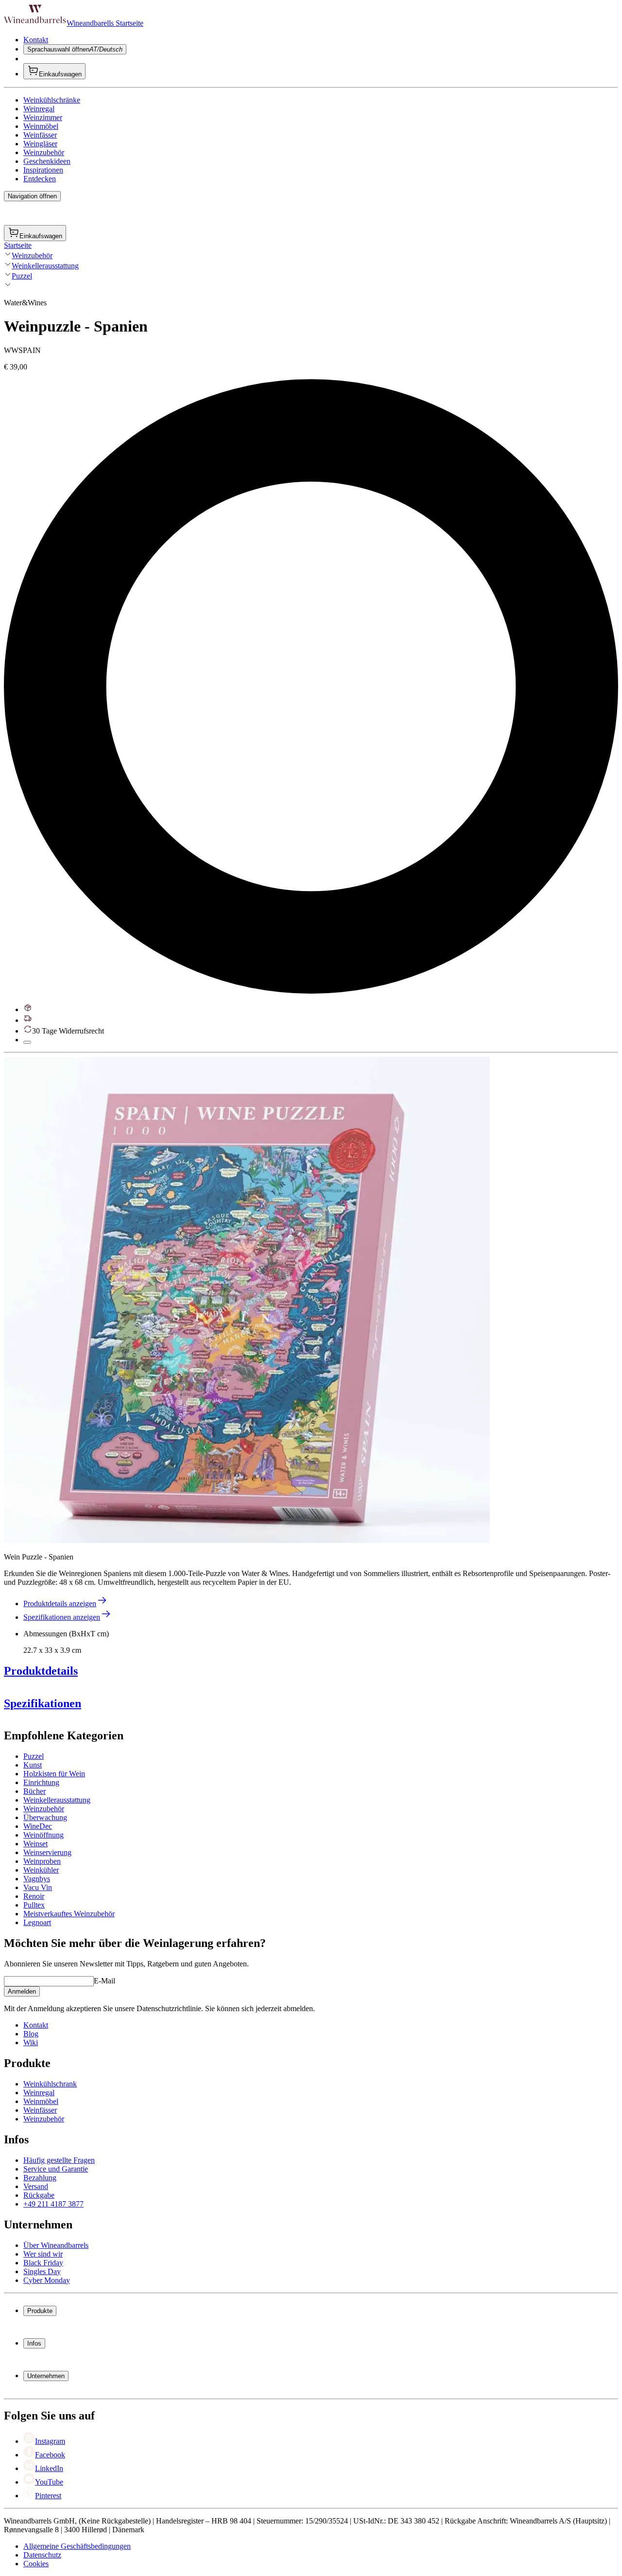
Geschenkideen (47, 161)
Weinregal (39, 109)
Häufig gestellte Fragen (59, 2160)
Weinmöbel (41, 126)
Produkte (40, 2311)
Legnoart (37, 1922)
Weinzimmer (43, 117)
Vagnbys (37, 1879)
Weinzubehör (44, 152)
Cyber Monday (47, 2280)
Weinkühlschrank (50, 2084)
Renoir (34, 1896)
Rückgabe (39, 2195)
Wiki (31, 2042)
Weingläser (40, 144)
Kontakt (36, 40)
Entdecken (40, 179)
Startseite (18, 245)
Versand (36, 2186)
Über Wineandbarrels (56, 2245)
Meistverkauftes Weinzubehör (69, 1914)
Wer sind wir (43, 2254)
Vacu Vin (38, 1887)
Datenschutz (42, 2555)
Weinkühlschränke (52, 100)
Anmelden (22, 1991)
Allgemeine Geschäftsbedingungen (77, 2546)
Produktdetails (41, 1671)
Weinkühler (41, 1870)
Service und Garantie (56, 2169)
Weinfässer (40, 135)
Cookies (36, 2564)
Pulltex (34, 1905)
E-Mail (104, 1981)
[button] (247, 1300)
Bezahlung (40, 2178)
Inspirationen (43, 170)
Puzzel (22, 276)
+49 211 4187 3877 (53, 2204)
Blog (31, 2034)
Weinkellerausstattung (45, 266)
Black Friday (43, 2263)
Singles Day (42, 2271)
